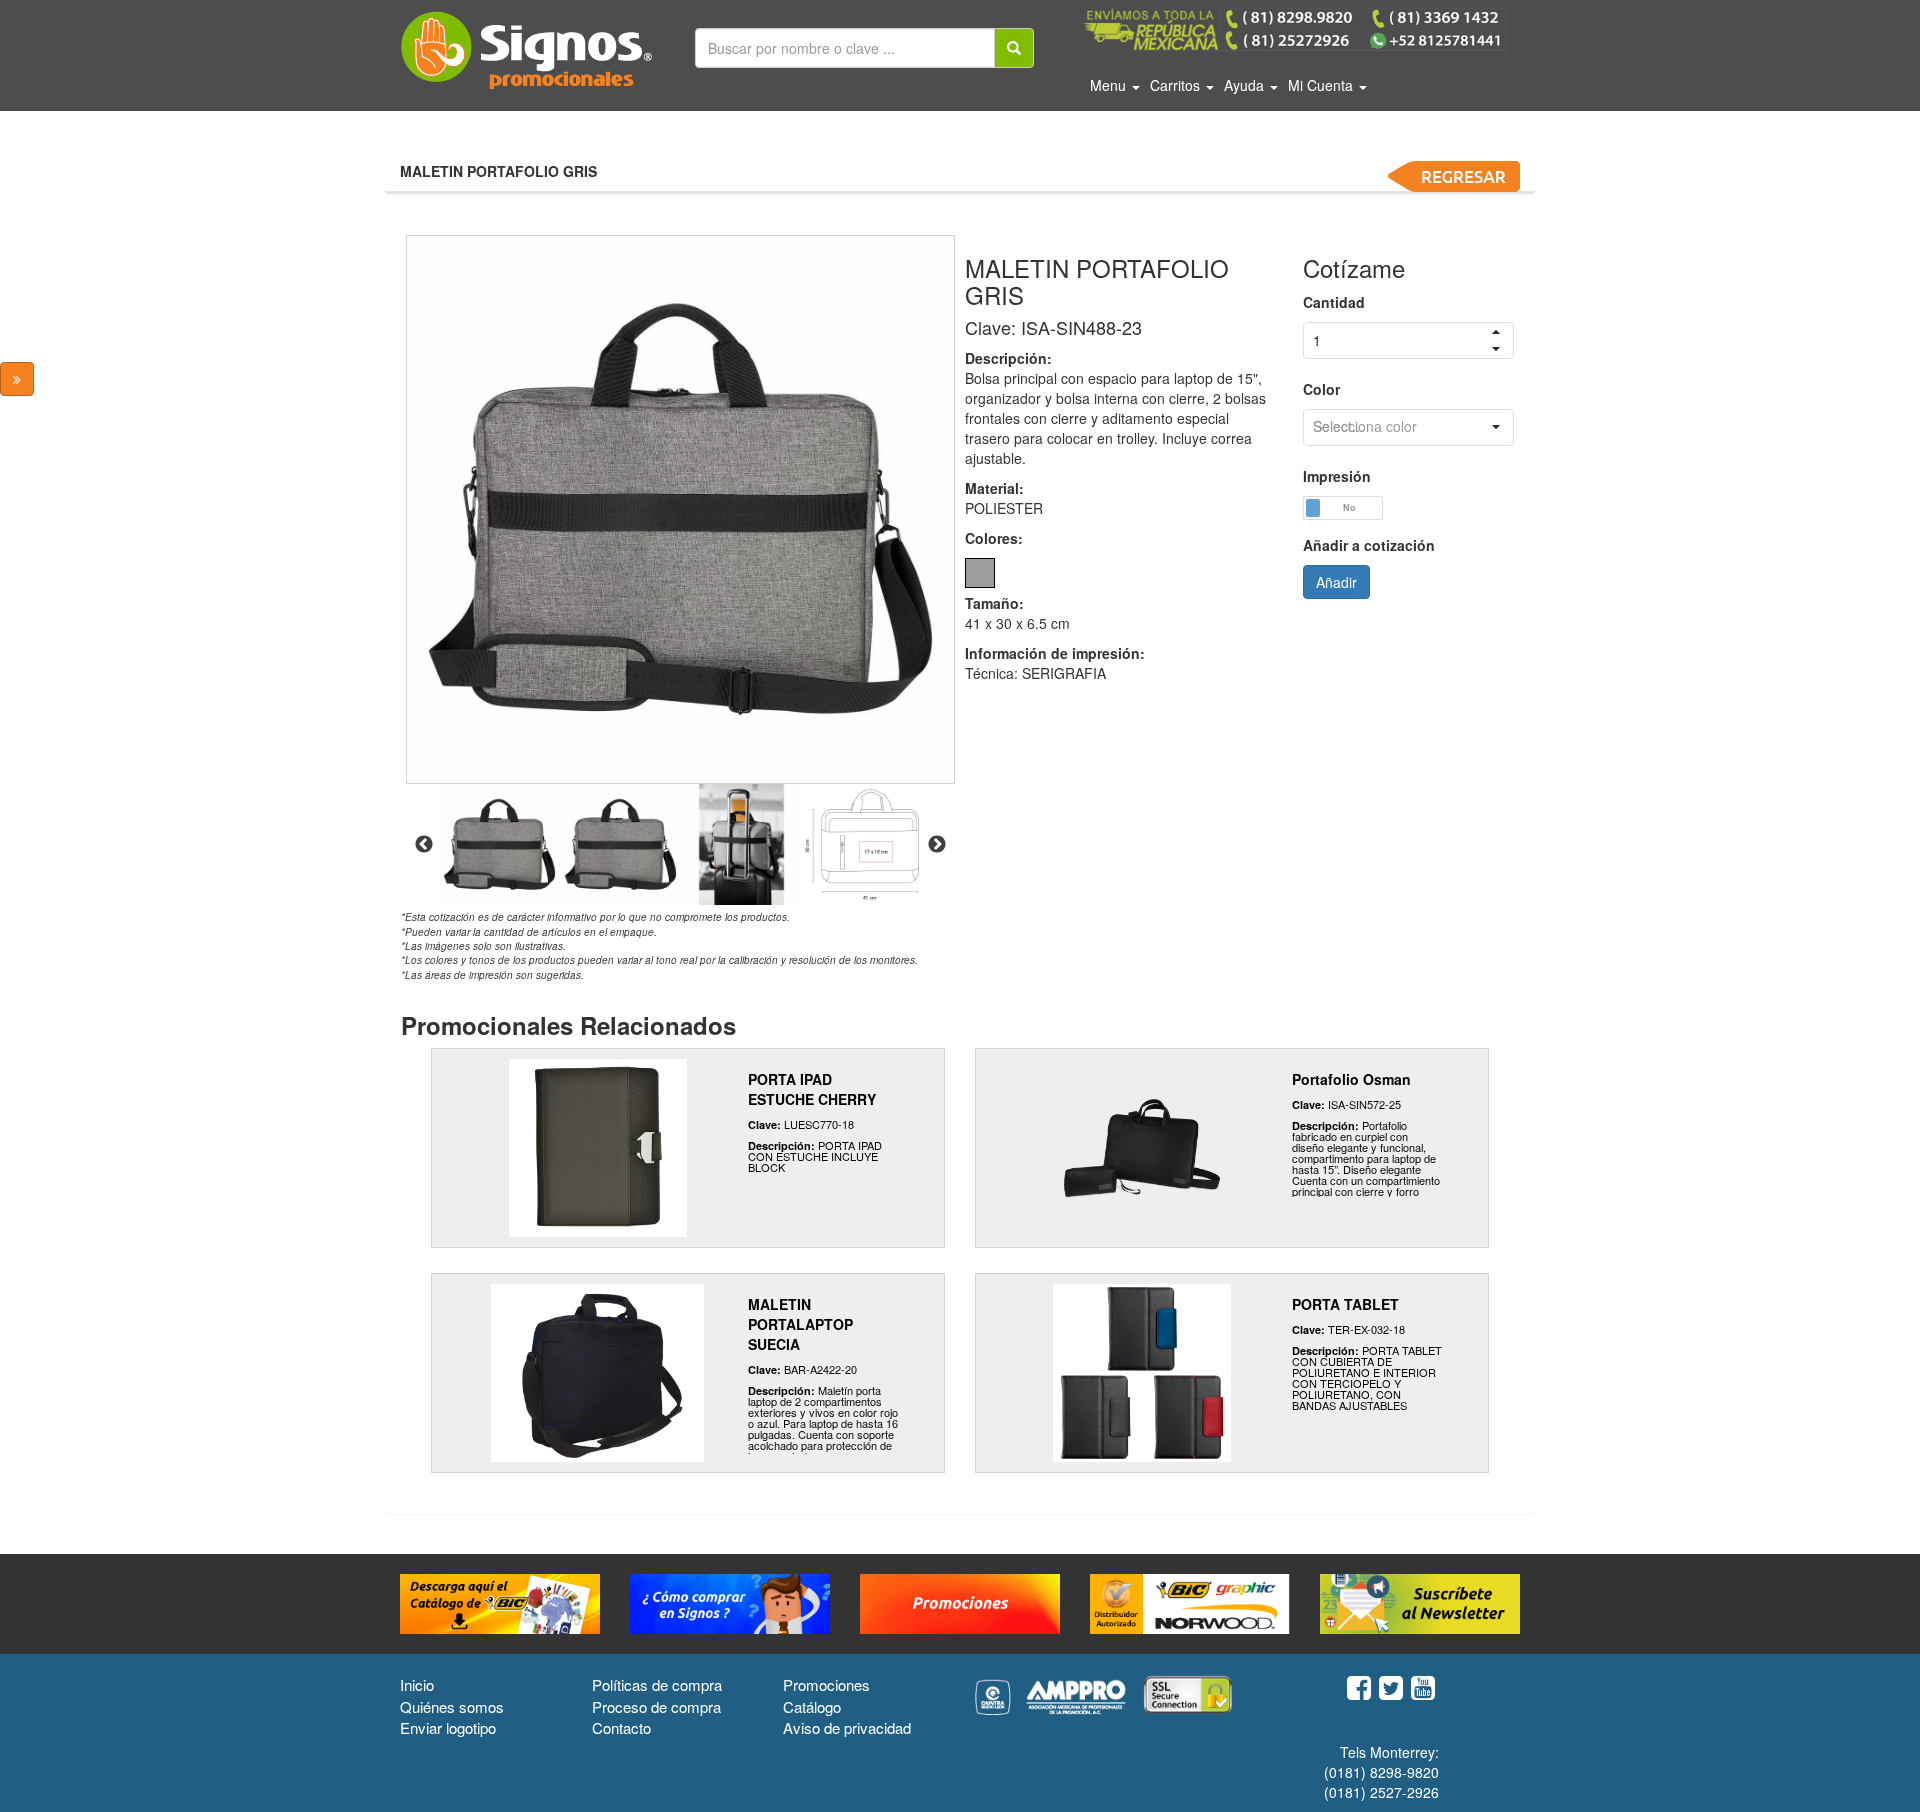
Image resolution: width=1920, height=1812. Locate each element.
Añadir (1336, 582)
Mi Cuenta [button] (1322, 85)
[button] (1496, 427)
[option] (680, 509)
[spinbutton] (1408, 340)
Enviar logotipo (448, 1727)
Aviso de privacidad (847, 1727)
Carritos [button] (1177, 85)
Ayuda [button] (1246, 85)
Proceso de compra (656, 1706)
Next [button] (937, 845)
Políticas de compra (657, 1684)
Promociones (826, 1684)
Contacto (621, 1727)
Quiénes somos (452, 1706)
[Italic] (1014, 48)
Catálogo (812, 1706)
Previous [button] (424, 845)
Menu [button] (1110, 85)
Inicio (417, 1684)
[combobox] (1408, 427)
